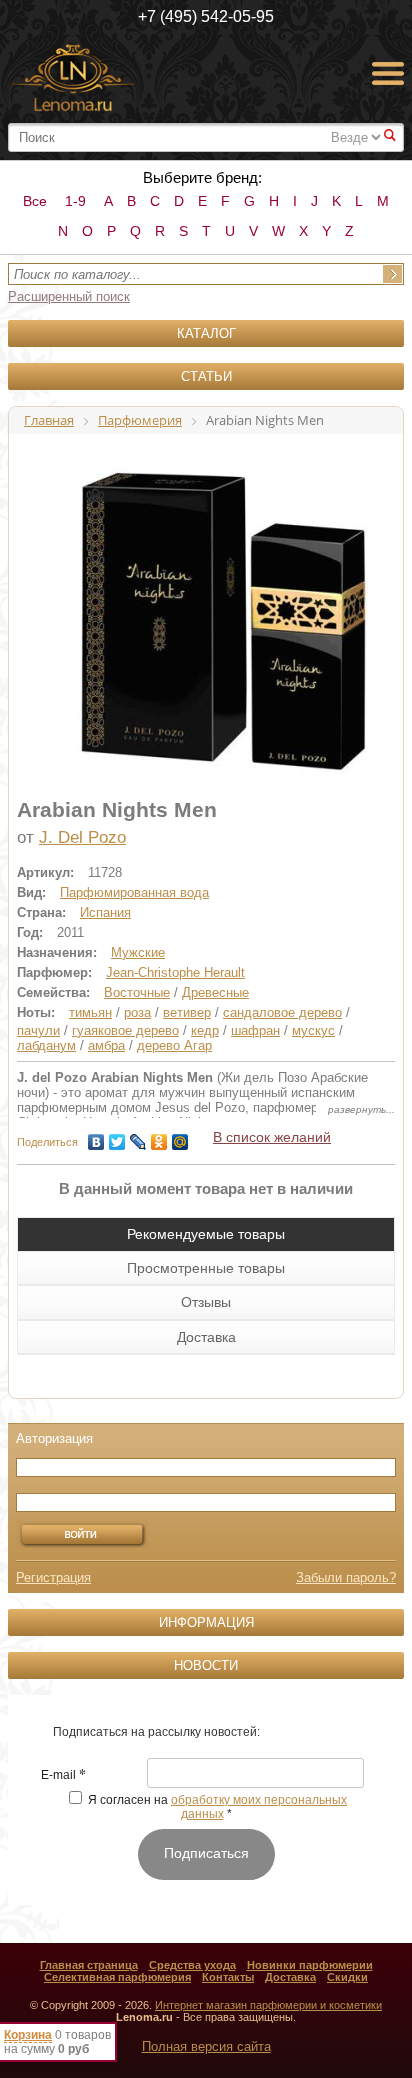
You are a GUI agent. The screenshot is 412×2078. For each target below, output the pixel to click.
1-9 (75, 201)
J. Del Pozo (82, 837)
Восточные (137, 992)
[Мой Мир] (180, 1137)
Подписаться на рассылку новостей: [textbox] (156, 1732)
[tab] (206, 1234)
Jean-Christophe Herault (175, 972)
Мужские (138, 952)
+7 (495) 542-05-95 (206, 16)
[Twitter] (117, 1137)
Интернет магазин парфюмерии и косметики (268, 2005)
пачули (38, 1030)
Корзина (28, 2035)
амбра (106, 1045)
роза (137, 1012)
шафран (255, 1030)
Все (35, 201)
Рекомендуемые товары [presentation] (206, 1234)
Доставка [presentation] (206, 1337)
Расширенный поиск (69, 296)
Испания (105, 912)
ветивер (187, 1012)
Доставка (290, 1977)
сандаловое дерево (282, 1012)
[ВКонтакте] (96, 1137)
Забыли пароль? (346, 1577)
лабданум (46, 1045)
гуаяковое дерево (125, 1030)
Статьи (206, 376)
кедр (205, 1030)
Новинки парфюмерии (310, 1965)
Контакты (228, 1977)
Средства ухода (192, 1965)
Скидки (347, 1977)
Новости (206, 1665)
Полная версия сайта (206, 2046)
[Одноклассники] (159, 1137)
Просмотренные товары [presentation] (206, 1268)
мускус (313, 1030)
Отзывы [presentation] (206, 1302)
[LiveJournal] (138, 1137)
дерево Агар (174, 1045)
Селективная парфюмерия (117, 1977)
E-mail (63, 1776)
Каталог (206, 333)
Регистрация (53, 1577)
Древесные (215, 992)
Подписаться (206, 1853)
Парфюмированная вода (134, 892)
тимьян (90, 1012)
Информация (206, 1622)
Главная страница (89, 1965)
